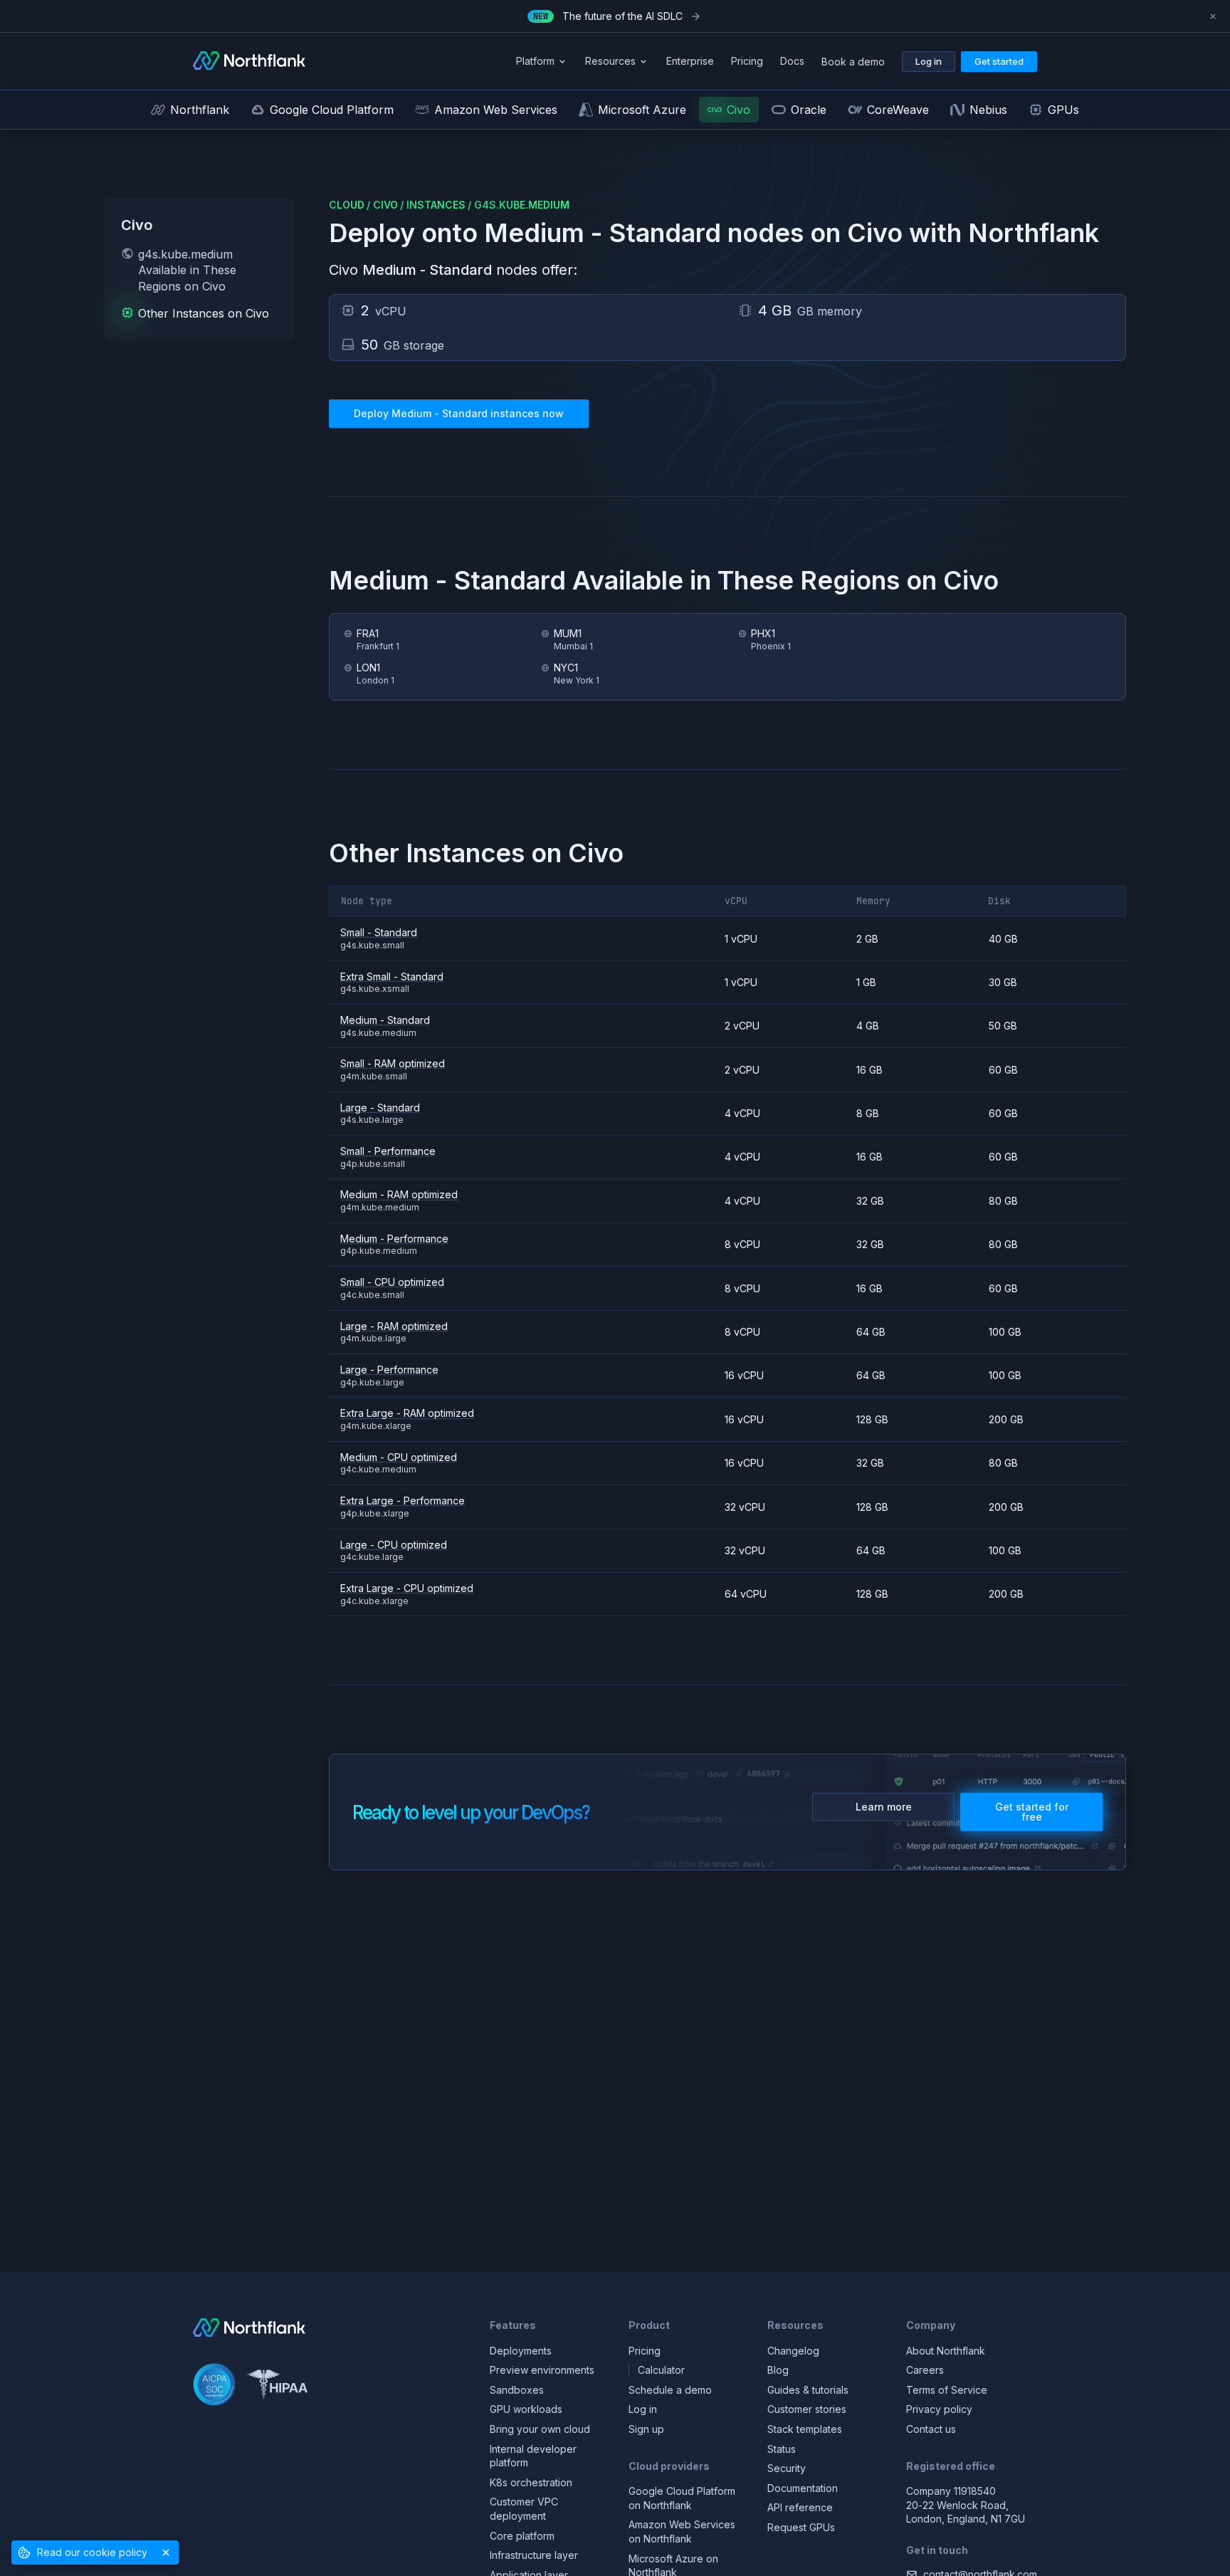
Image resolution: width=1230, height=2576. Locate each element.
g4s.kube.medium (522, 205)
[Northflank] (249, 62)
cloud (347, 205)
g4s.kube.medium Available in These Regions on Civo (187, 270)
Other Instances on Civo (204, 313)
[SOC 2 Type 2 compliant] (214, 2386)
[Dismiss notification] (1213, 16)
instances (436, 205)
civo (385, 205)
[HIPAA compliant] (277, 2386)
